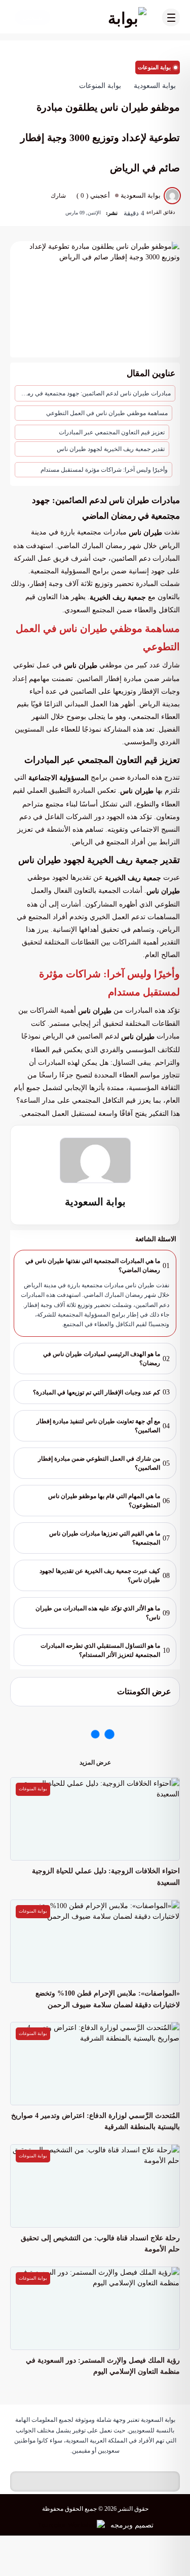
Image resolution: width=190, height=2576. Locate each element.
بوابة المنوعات (154, 67)
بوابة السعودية (95, 1202)
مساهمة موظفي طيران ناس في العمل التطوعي (107, 413)
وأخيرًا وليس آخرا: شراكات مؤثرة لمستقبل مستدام (104, 470)
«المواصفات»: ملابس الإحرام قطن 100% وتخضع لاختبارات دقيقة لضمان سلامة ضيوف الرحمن (108, 1999)
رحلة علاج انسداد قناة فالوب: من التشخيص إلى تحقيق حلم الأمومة (100, 2244)
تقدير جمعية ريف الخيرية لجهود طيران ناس (111, 449)
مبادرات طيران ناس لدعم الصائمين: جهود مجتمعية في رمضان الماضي (93, 393)
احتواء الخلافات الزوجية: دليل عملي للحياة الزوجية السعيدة (106, 1877)
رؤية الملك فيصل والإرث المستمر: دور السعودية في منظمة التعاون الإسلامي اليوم (103, 2366)
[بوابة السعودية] (105, 18)
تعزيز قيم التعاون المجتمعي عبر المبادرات (112, 432)
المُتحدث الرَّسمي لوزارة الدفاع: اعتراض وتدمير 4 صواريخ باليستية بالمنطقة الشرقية (96, 2121)
